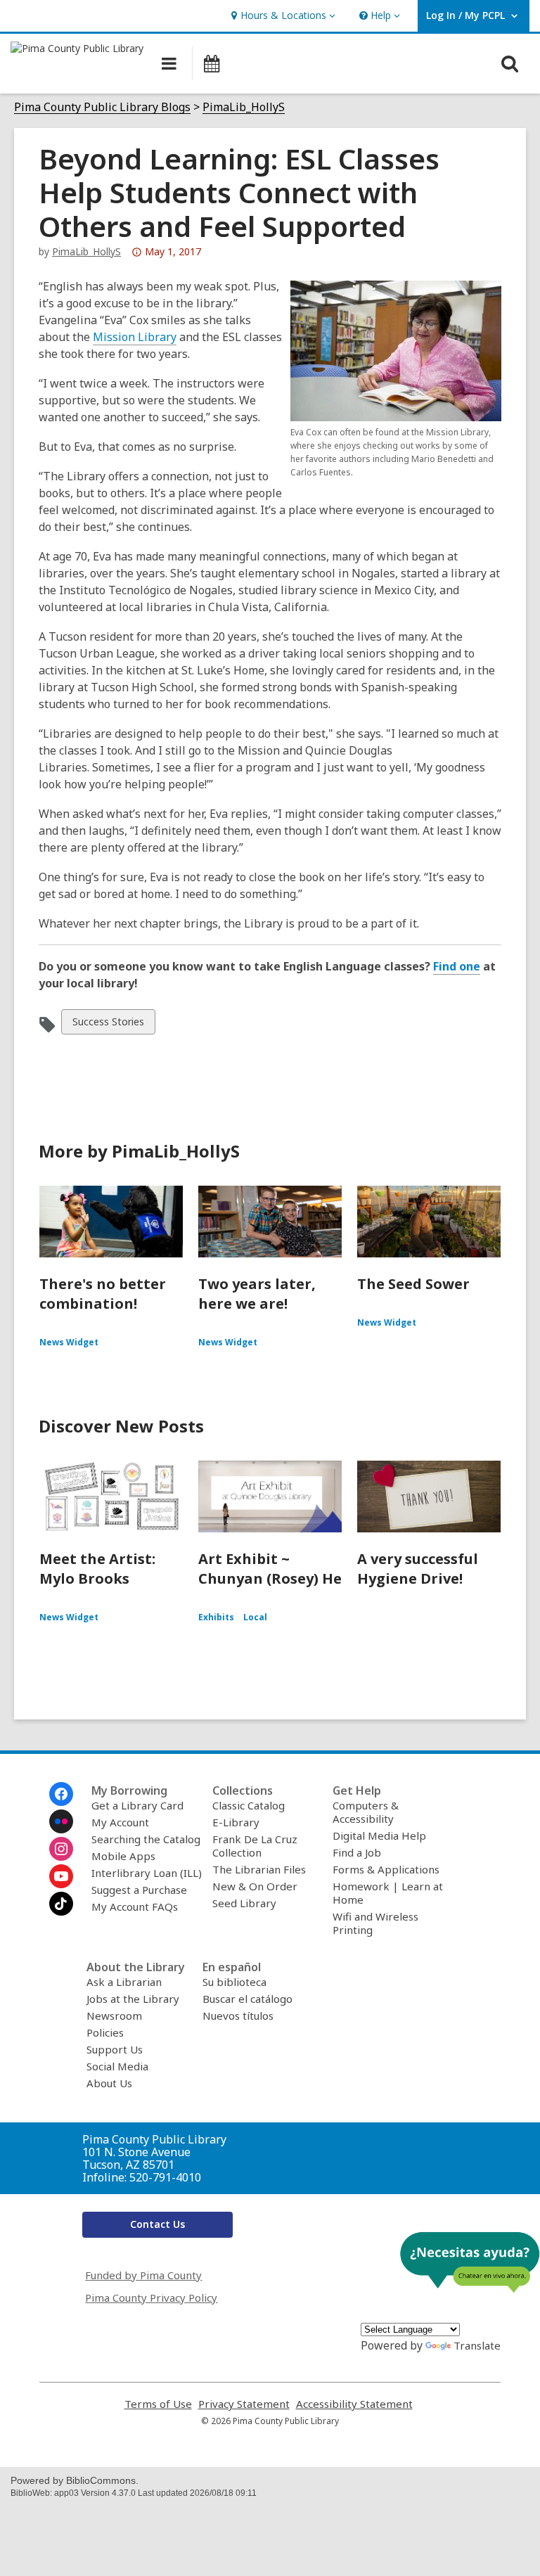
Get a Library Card (137, 1805)
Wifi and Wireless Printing (375, 1923)
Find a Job (357, 1852)
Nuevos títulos (238, 2016)
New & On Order (255, 1886)
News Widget (69, 1342)
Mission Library (135, 337)
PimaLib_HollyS (244, 107)
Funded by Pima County (143, 2275)
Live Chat (470, 2262)
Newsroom (114, 2016)
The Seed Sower (413, 1284)
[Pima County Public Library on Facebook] (61, 1794)
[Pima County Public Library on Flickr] (61, 1821)
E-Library (236, 1822)
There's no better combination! (103, 1294)
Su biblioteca (234, 1982)
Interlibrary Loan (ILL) (147, 1873)
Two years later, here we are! (257, 1294)
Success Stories (108, 1024)
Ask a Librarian (124, 1982)
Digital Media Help (379, 1835)
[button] (282, 16)
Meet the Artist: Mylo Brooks (97, 1569)
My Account (120, 1822)
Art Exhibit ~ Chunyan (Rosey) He (270, 1569)
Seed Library (244, 1903)
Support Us (115, 2049)
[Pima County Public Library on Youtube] (61, 1876)
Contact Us (157, 2224)
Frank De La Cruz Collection (255, 1846)
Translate (477, 2345)
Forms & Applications (386, 1869)
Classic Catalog (249, 1805)
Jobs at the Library (133, 1999)
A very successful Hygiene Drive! (418, 1569)
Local (255, 1617)
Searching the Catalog (146, 1839)
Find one (457, 966)
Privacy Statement (244, 2404)
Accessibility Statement (354, 2404)
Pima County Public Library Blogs (102, 107)
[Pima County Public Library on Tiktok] (61, 1904)
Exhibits (216, 1617)
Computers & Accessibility (366, 1812)
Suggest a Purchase (139, 1890)
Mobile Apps (123, 1856)
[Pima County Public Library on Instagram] (61, 1849)
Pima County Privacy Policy (151, 2298)
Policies (105, 2032)
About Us (109, 2083)
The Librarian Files (259, 1869)
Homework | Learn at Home (388, 1893)
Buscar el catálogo (247, 1999)
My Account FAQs (135, 1907)
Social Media (117, 2066)
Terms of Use (158, 2404)
